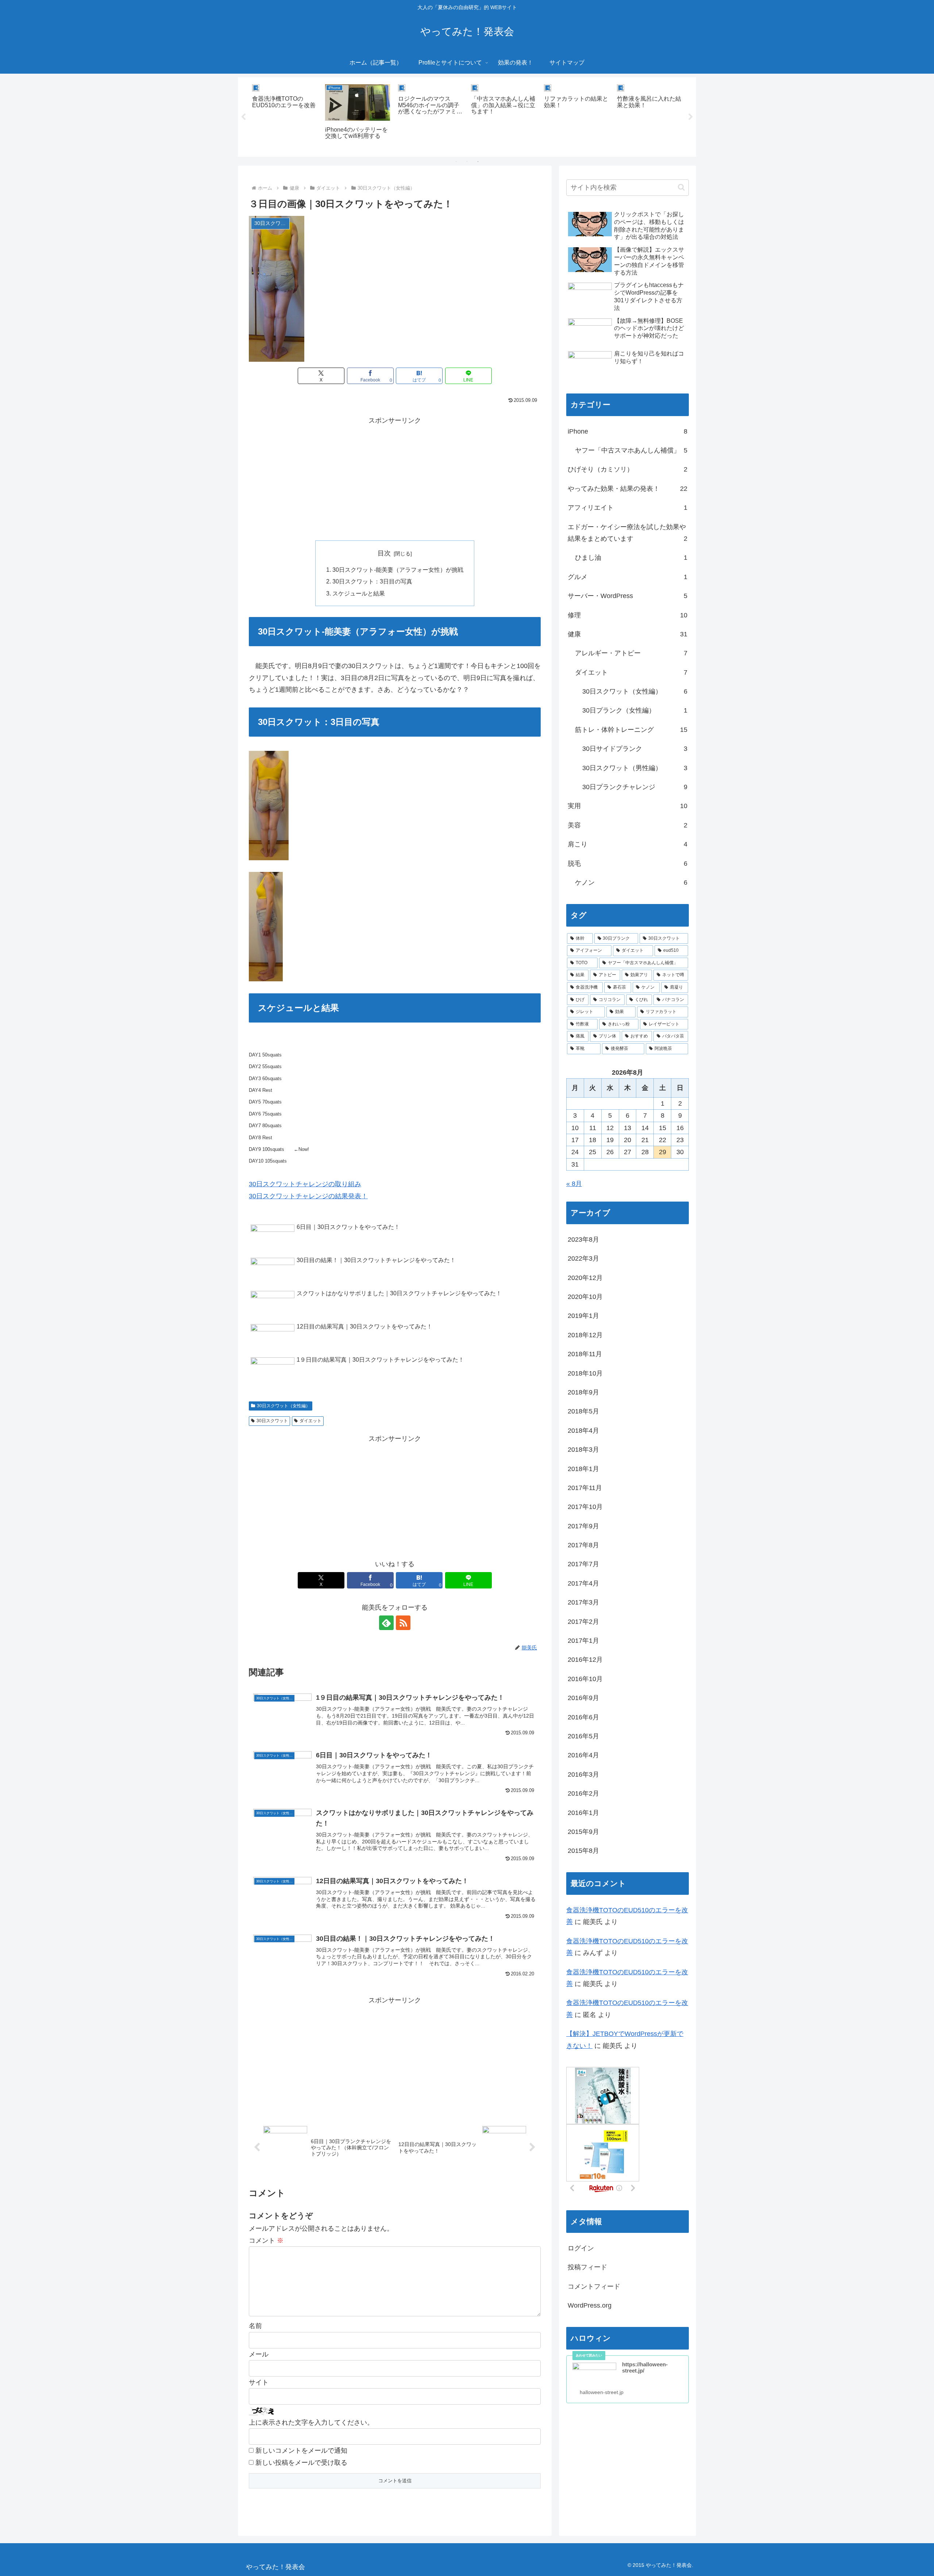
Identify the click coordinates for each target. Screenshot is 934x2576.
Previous (243, 117)
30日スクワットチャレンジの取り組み (305, 1184)
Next (691, 117)
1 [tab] (456, 162)
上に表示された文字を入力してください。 (311, 2422)
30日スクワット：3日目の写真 (372, 581)
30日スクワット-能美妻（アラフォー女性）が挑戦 (398, 570)
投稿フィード (587, 2267)
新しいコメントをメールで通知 (301, 2451)
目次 (384, 553)
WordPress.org (590, 2305)
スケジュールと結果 (359, 593)
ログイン (581, 2248)
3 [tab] (478, 162)
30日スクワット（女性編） (283, 1406)
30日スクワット (272, 1421)
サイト (259, 2382)
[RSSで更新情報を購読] (403, 1623)
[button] (681, 187)
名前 (255, 2326)
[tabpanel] (285, 116)
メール (259, 2354)
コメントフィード (594, 2286)
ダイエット (310, 1421)
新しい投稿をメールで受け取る (301, 2463)
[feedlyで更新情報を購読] (386, 1623)
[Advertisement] (395, 477)
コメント (266, 2241)
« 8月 (574, 1184)
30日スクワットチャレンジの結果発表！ (308, 1196)
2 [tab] (467, 162)
